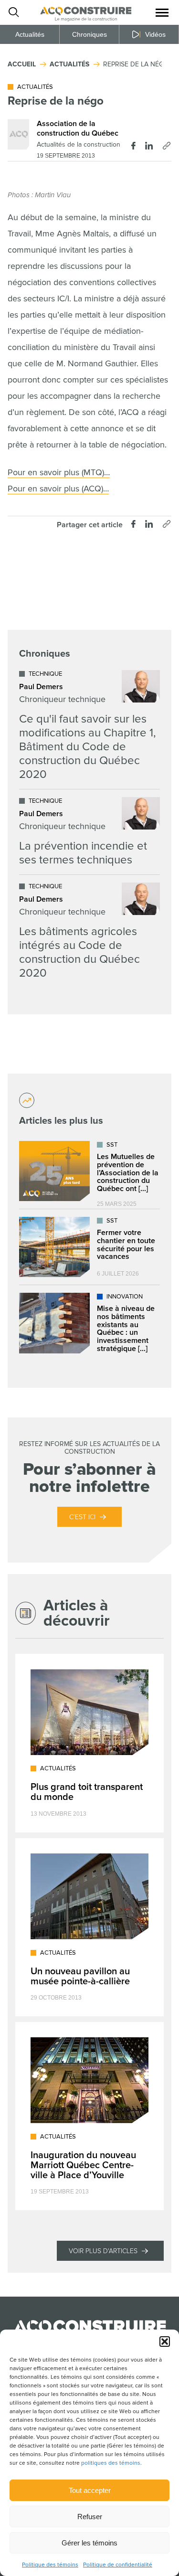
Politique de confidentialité (118, 2565)
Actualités (30, 34)
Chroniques (89, 34)
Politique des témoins (50, 2565)
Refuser (90, 2517)
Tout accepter (90, 2490)
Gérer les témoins (89, 2543)
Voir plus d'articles (103, 2251)
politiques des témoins (111, 2463)
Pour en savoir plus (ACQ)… (58, 489)
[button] (165, 2342)
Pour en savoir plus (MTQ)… (59, 472)
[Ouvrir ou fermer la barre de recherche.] (13, 12)
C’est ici (82, 1517)
